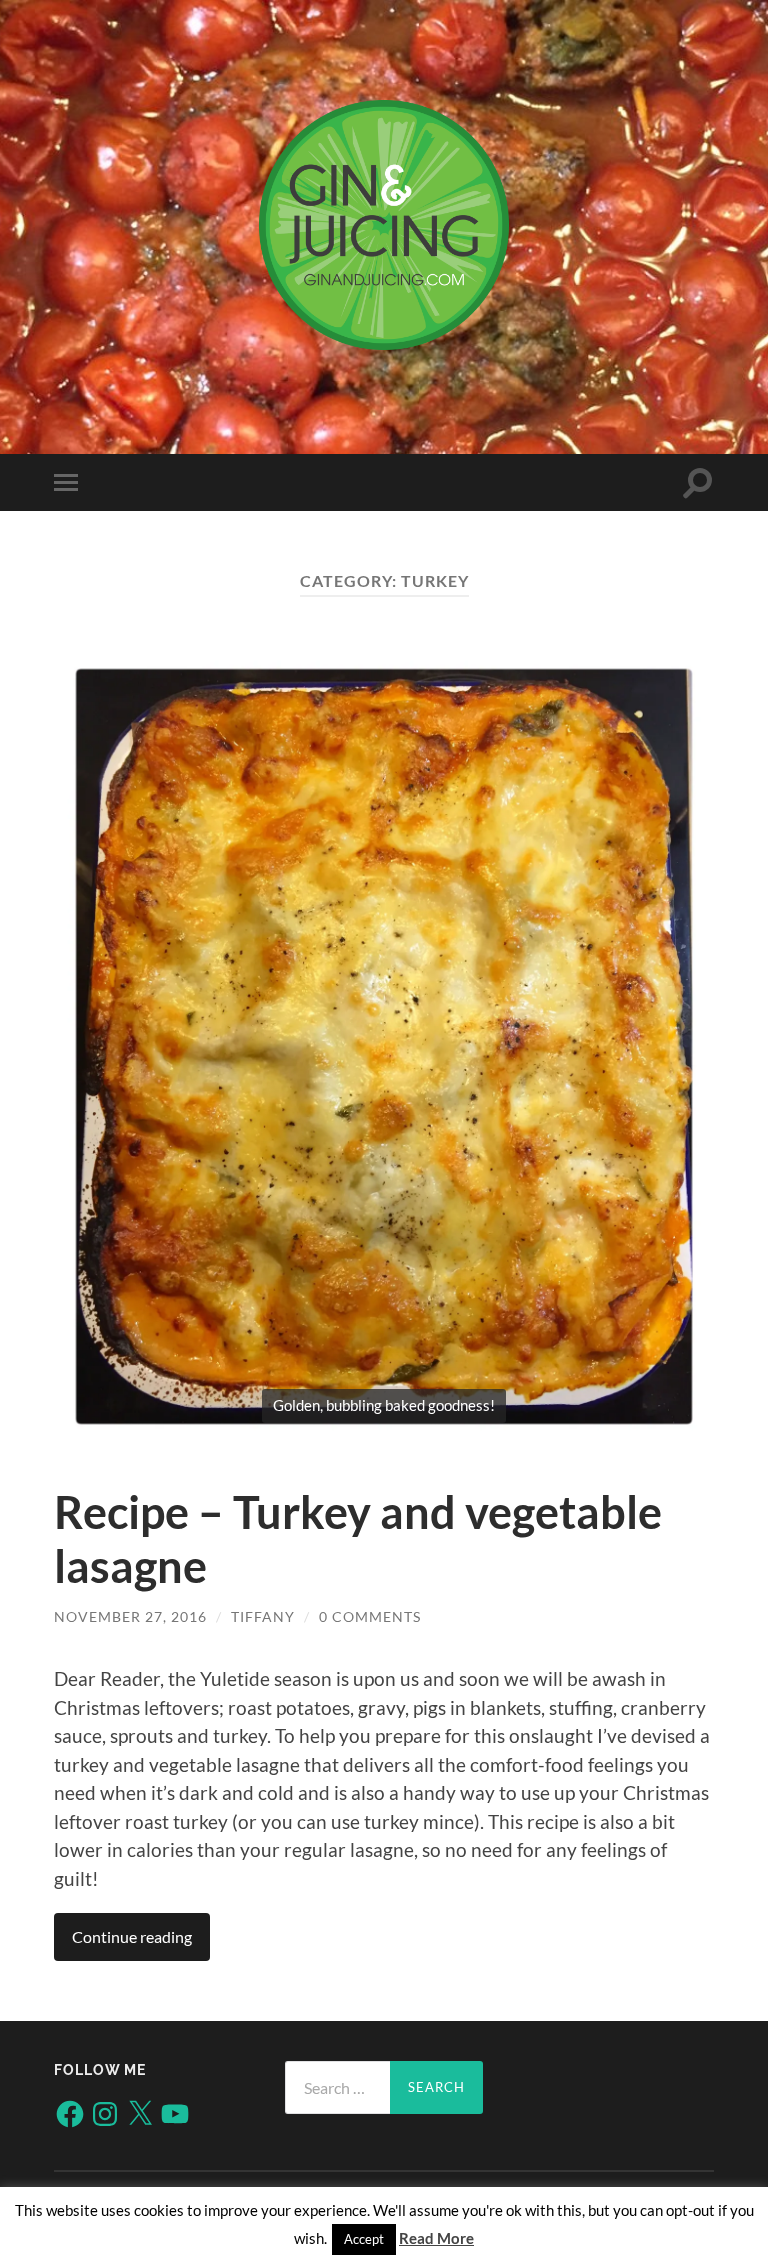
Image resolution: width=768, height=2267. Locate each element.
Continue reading (132, 1936)
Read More (436, 2238)
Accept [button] (364, 2239)
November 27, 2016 (130, 1616)
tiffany (263, 1616)
